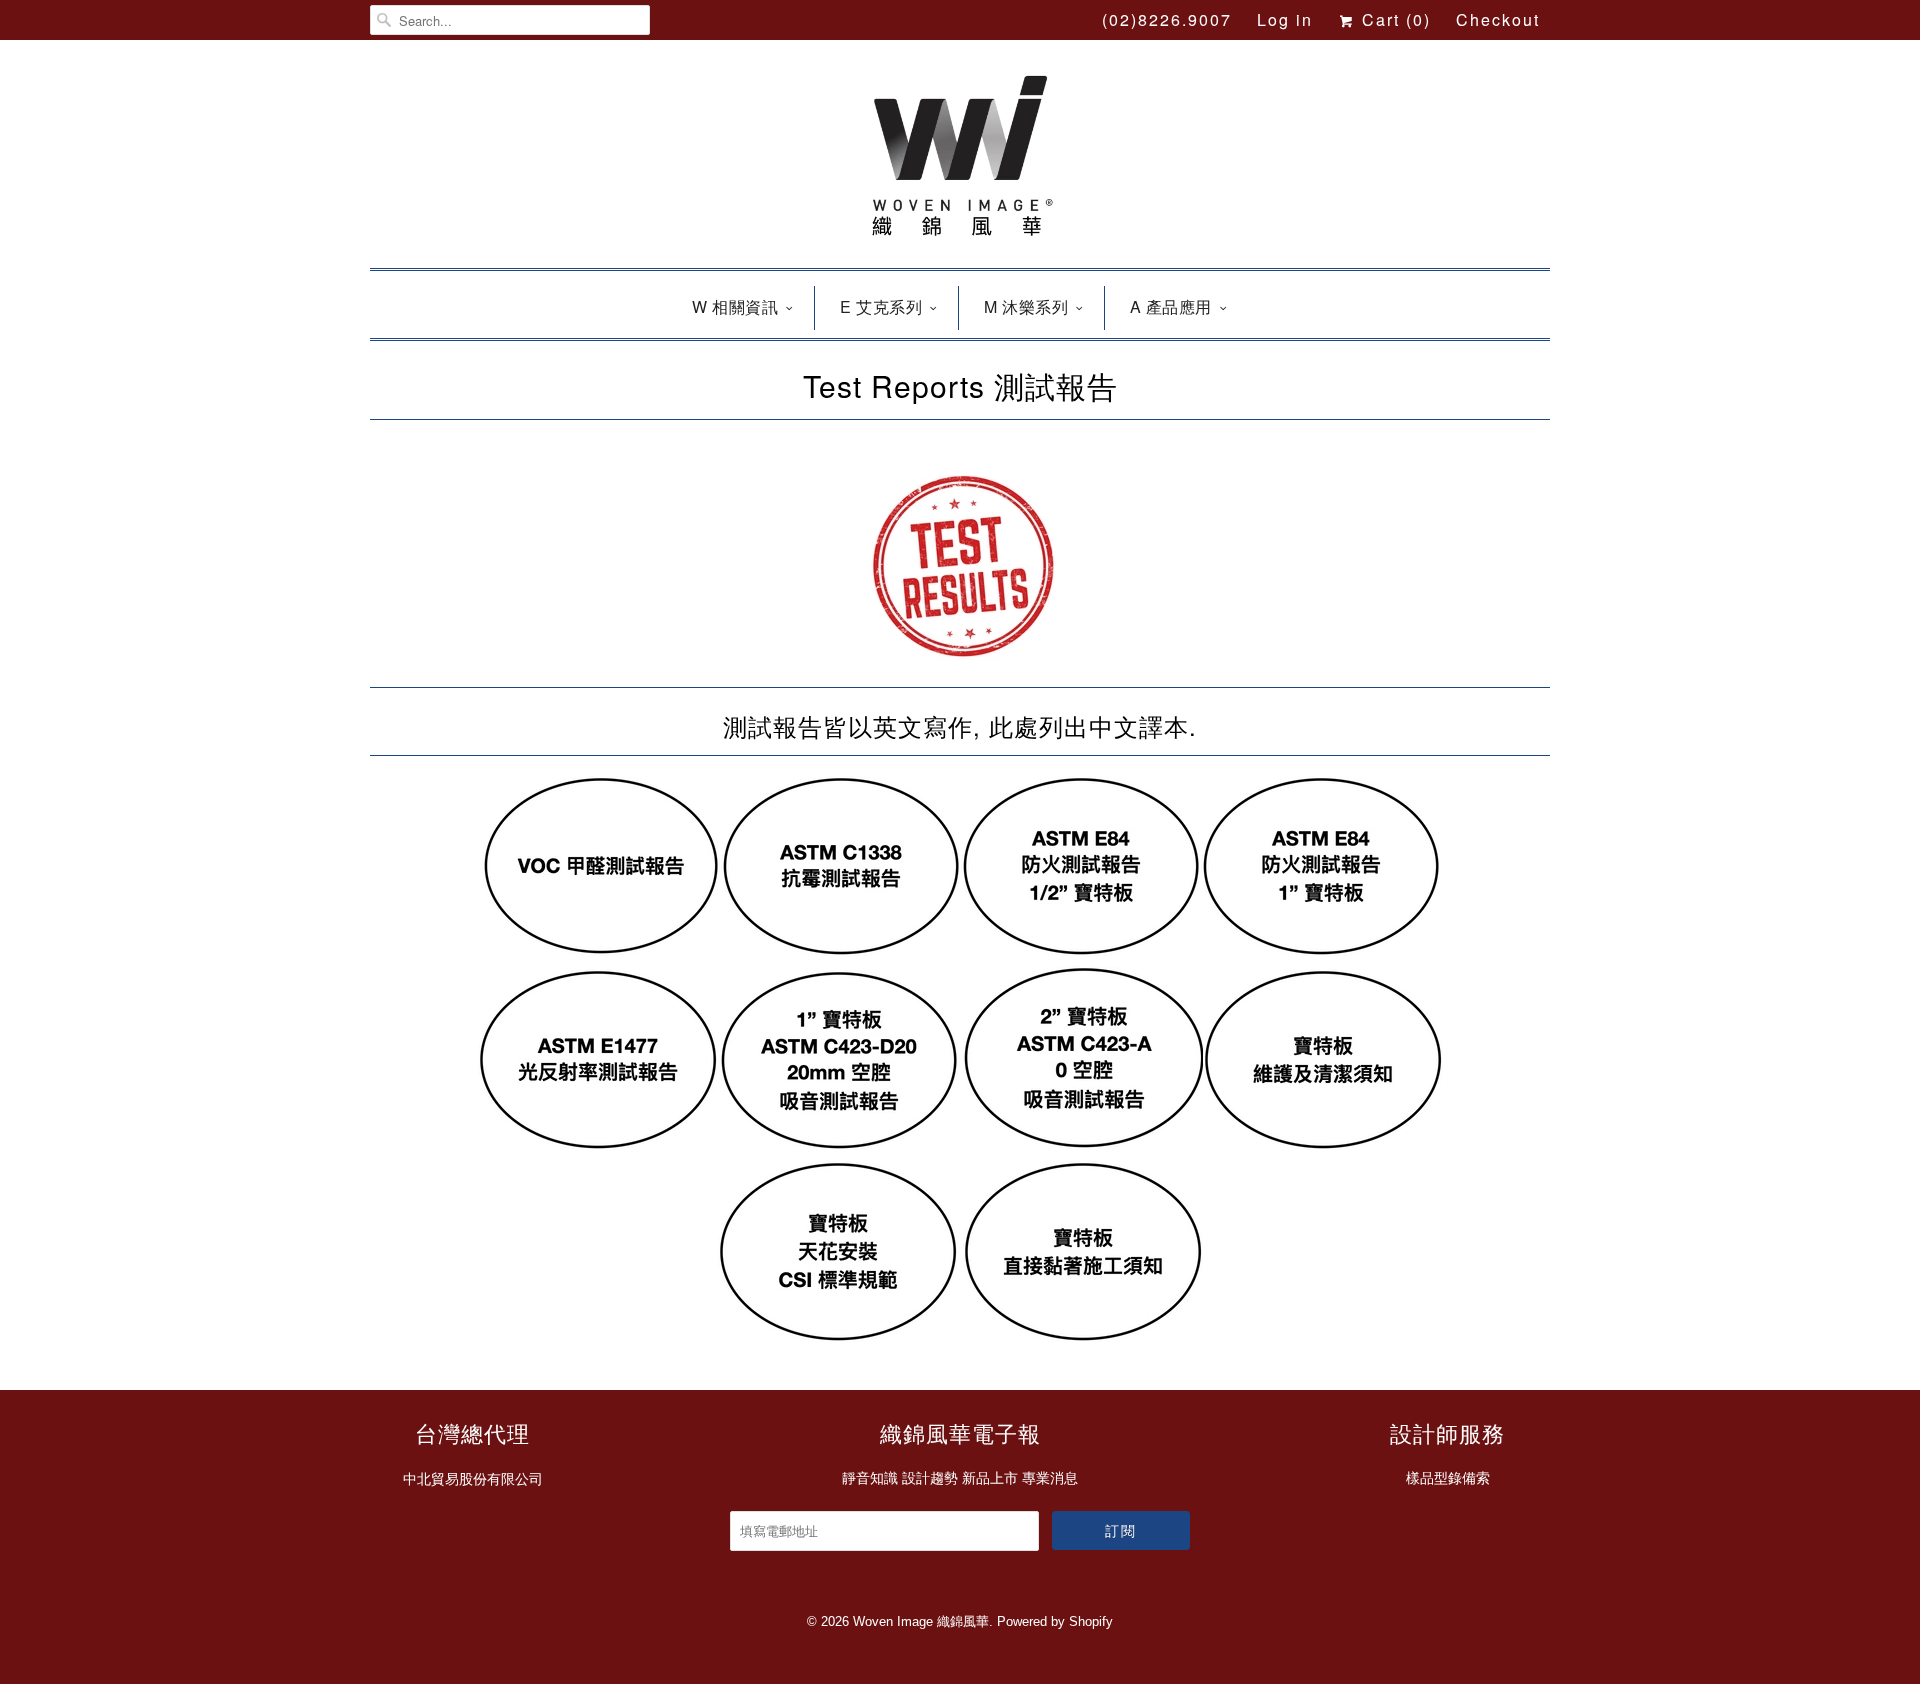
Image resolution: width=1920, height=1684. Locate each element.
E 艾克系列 (881, 306)
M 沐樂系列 (1026, 306)
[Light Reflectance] (598, 1144)
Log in (1285, 19)
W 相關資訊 (735, 306)
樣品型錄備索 (1448, 1478)
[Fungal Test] (840, 950)
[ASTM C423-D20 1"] (838, 1144)
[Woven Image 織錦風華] (960, 159)
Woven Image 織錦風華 (921, 1621)
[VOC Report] (600, 950)
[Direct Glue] (1083, 1336)
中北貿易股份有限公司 (473, 1479)
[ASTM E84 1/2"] (1080, 950)
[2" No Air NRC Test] (1083, 1144)
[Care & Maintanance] (1323, 1144)
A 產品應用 (1171, 306)
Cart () (1393, 19)
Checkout (1498, 19)
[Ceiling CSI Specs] (840, 1336)
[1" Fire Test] (1320, 950)
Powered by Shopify (1055, 1621)
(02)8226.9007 (1167, 19)
